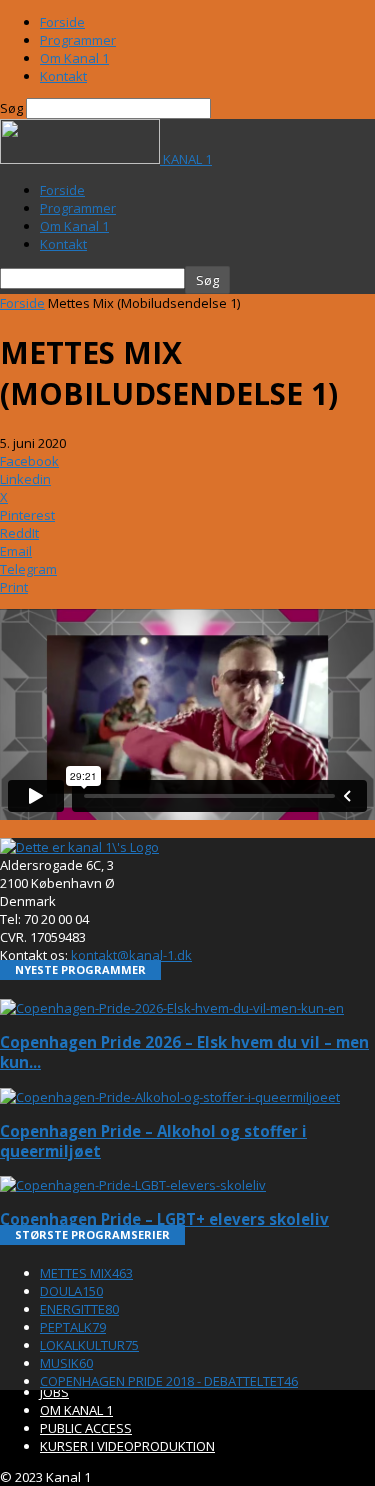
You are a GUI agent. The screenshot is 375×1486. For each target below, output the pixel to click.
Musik (66, 1363)
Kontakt (63, 76)
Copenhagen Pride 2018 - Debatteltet (169, 1381)
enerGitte (79, 1309)
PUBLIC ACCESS (86, 1428)
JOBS (54, 1392)
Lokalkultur (89, 1345)
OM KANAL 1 (76, 1410)
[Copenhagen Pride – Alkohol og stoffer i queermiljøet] (170, 1097)
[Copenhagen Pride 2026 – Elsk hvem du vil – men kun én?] (172, 1008)
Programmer (78, 40)
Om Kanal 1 (74, 58)
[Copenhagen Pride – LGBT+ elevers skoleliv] (133, 1185)
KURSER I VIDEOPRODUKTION (127, 1446)
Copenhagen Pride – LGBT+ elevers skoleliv (164, 1219)
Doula (71, 1291)
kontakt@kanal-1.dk (131, 955)
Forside (62, 22)
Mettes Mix (86, 1273)
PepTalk (73, 1327)
